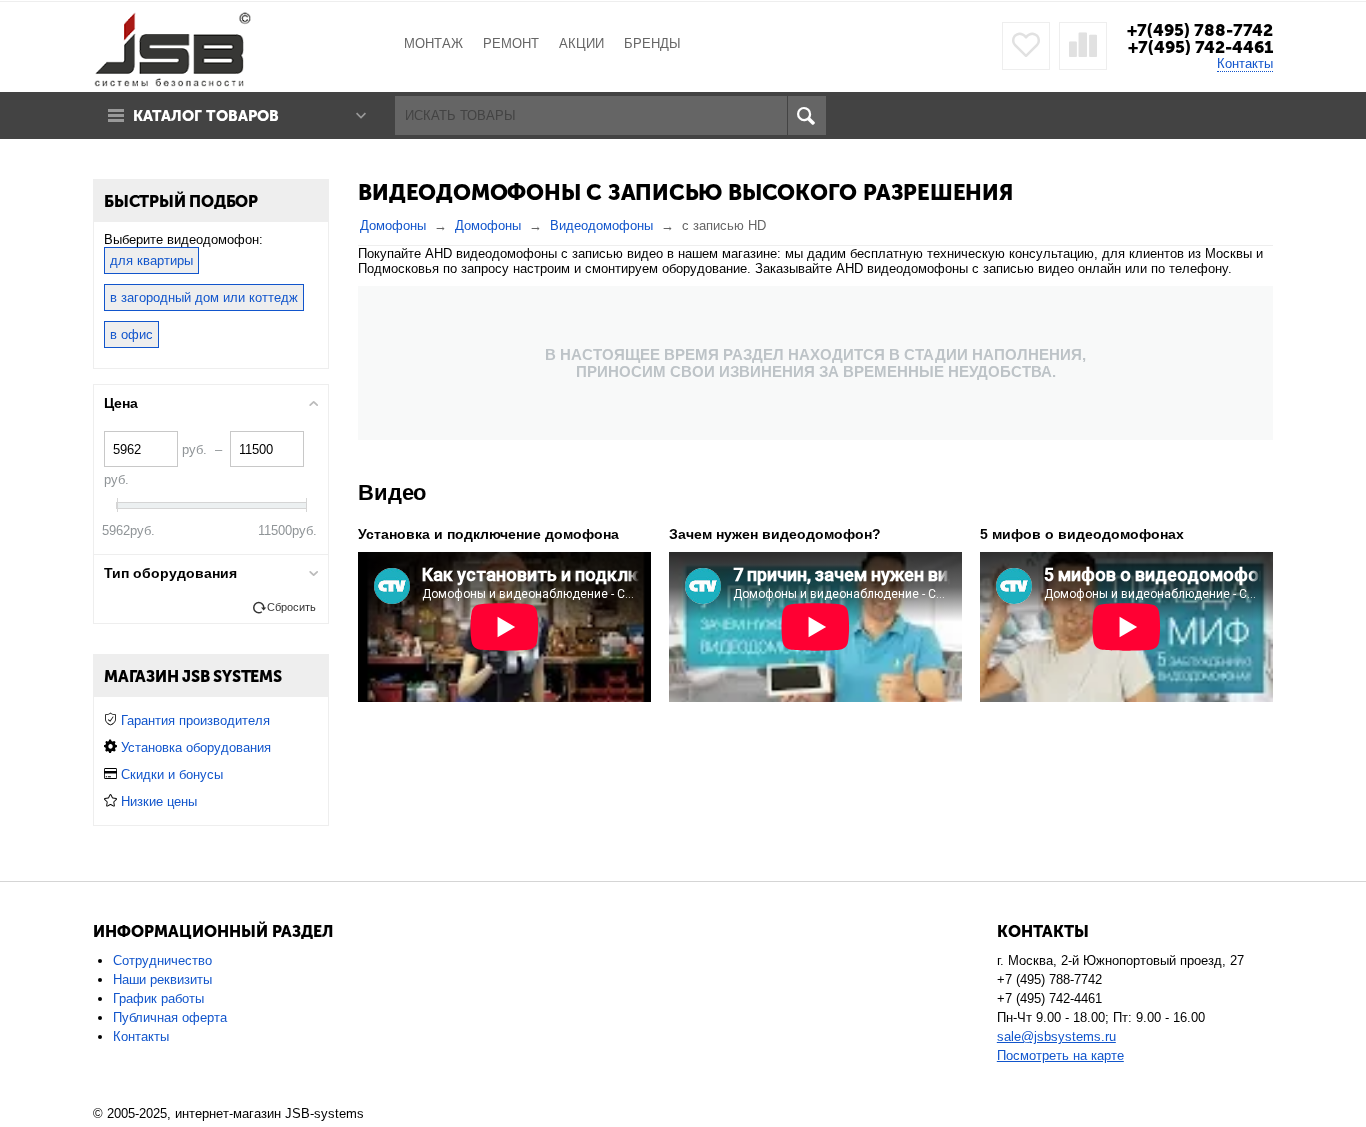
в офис (131, 334)
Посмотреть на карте (1060, 1055)
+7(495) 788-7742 (1200, 30)
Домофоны (393, 225)
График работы (158, 998)
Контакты (1245, 63)
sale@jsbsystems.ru (1056, 1036)
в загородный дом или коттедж (204, 297)
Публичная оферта (170, 1017)
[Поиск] (806, 115)
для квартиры (151, 260)
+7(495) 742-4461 (1200, 47)
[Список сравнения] (1083, 46)
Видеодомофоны (601, 225)
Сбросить (291, 607)
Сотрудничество (162, 960)
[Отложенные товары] (1026, 46)
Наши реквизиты (162, 979)
